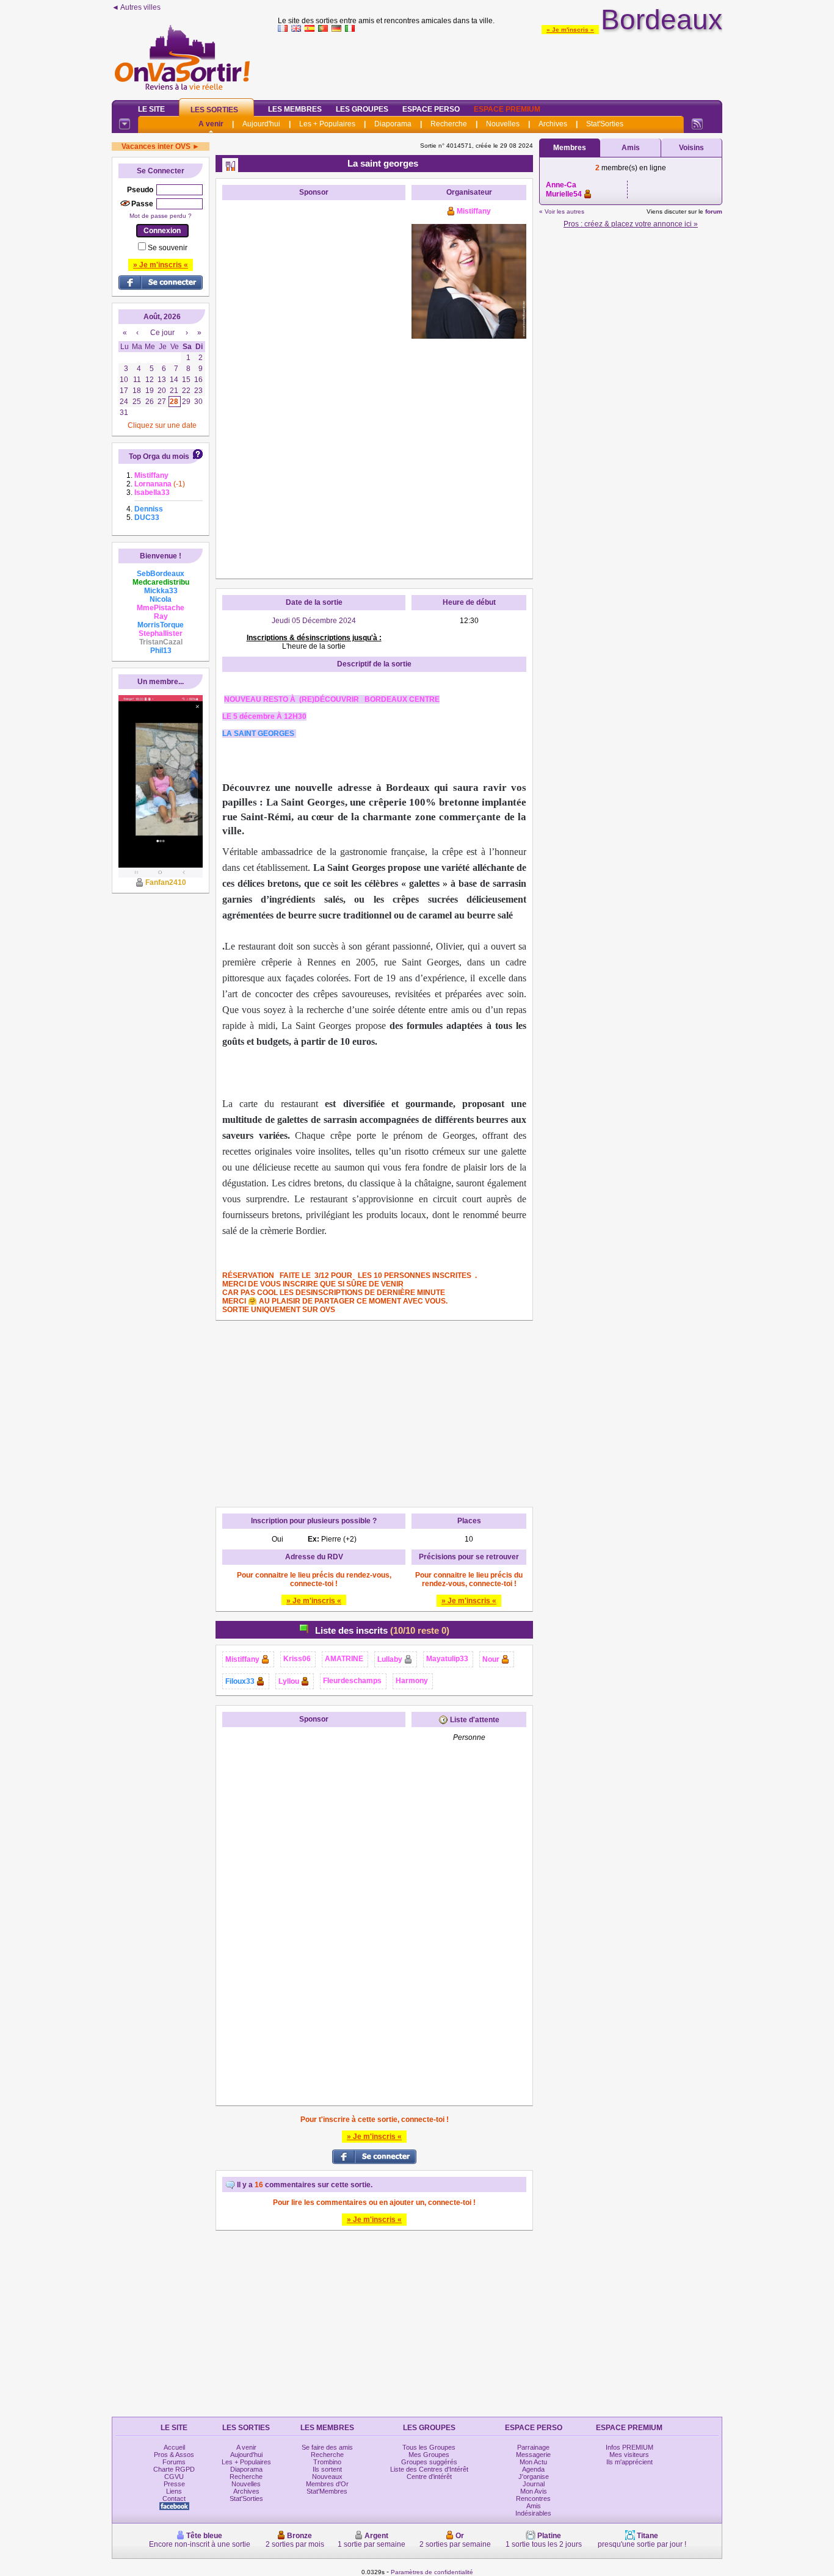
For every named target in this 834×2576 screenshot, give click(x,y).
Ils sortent (327, 2469)
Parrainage (533, 2447)
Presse (174, 2484)
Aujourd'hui (261, 124)
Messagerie (533, 2455)
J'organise (534, 2477)
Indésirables (533, 2513)
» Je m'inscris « (570, 30)
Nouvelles (503, 124)
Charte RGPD (174, 2469)
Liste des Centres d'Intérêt (429, 2469)
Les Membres (295, 109)
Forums (174, 2462)
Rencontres (533, 2498)
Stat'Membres (327, 2491)
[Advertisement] (500, 63)
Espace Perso (431, 109)
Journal (534, 2484)
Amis (631, 148)
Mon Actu (533, 2462)
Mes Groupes (429, 2455)
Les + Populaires (327, 124)
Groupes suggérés (429, 2462)
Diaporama (393, 124)
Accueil (174, 2447)
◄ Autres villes (136, 7)
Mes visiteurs (629, 2455)
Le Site (151, 109)
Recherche (449, 124)
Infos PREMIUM (629, 2447)
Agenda (533, 2469)
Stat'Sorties (605, 124)
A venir (211, 124)
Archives (553, 124)
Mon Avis (534, 2491)
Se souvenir (168, 248)
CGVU (174, 2477)
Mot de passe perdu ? (161, 216)
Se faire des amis (327, 2447)
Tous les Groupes (429, 2447)
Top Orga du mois (159, 456)
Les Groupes (362, 109)
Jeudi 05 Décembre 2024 (314, 621)
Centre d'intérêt (429, 2477)
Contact (174, 2498)
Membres (570, 148)
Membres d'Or (327, 2484)
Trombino (327, 2462)
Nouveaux (327, 2477)
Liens (174, 2491)
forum (714, 211)
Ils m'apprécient (629, 2462)
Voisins (691, 148)
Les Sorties (214, 110)
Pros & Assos (174, 2455)
